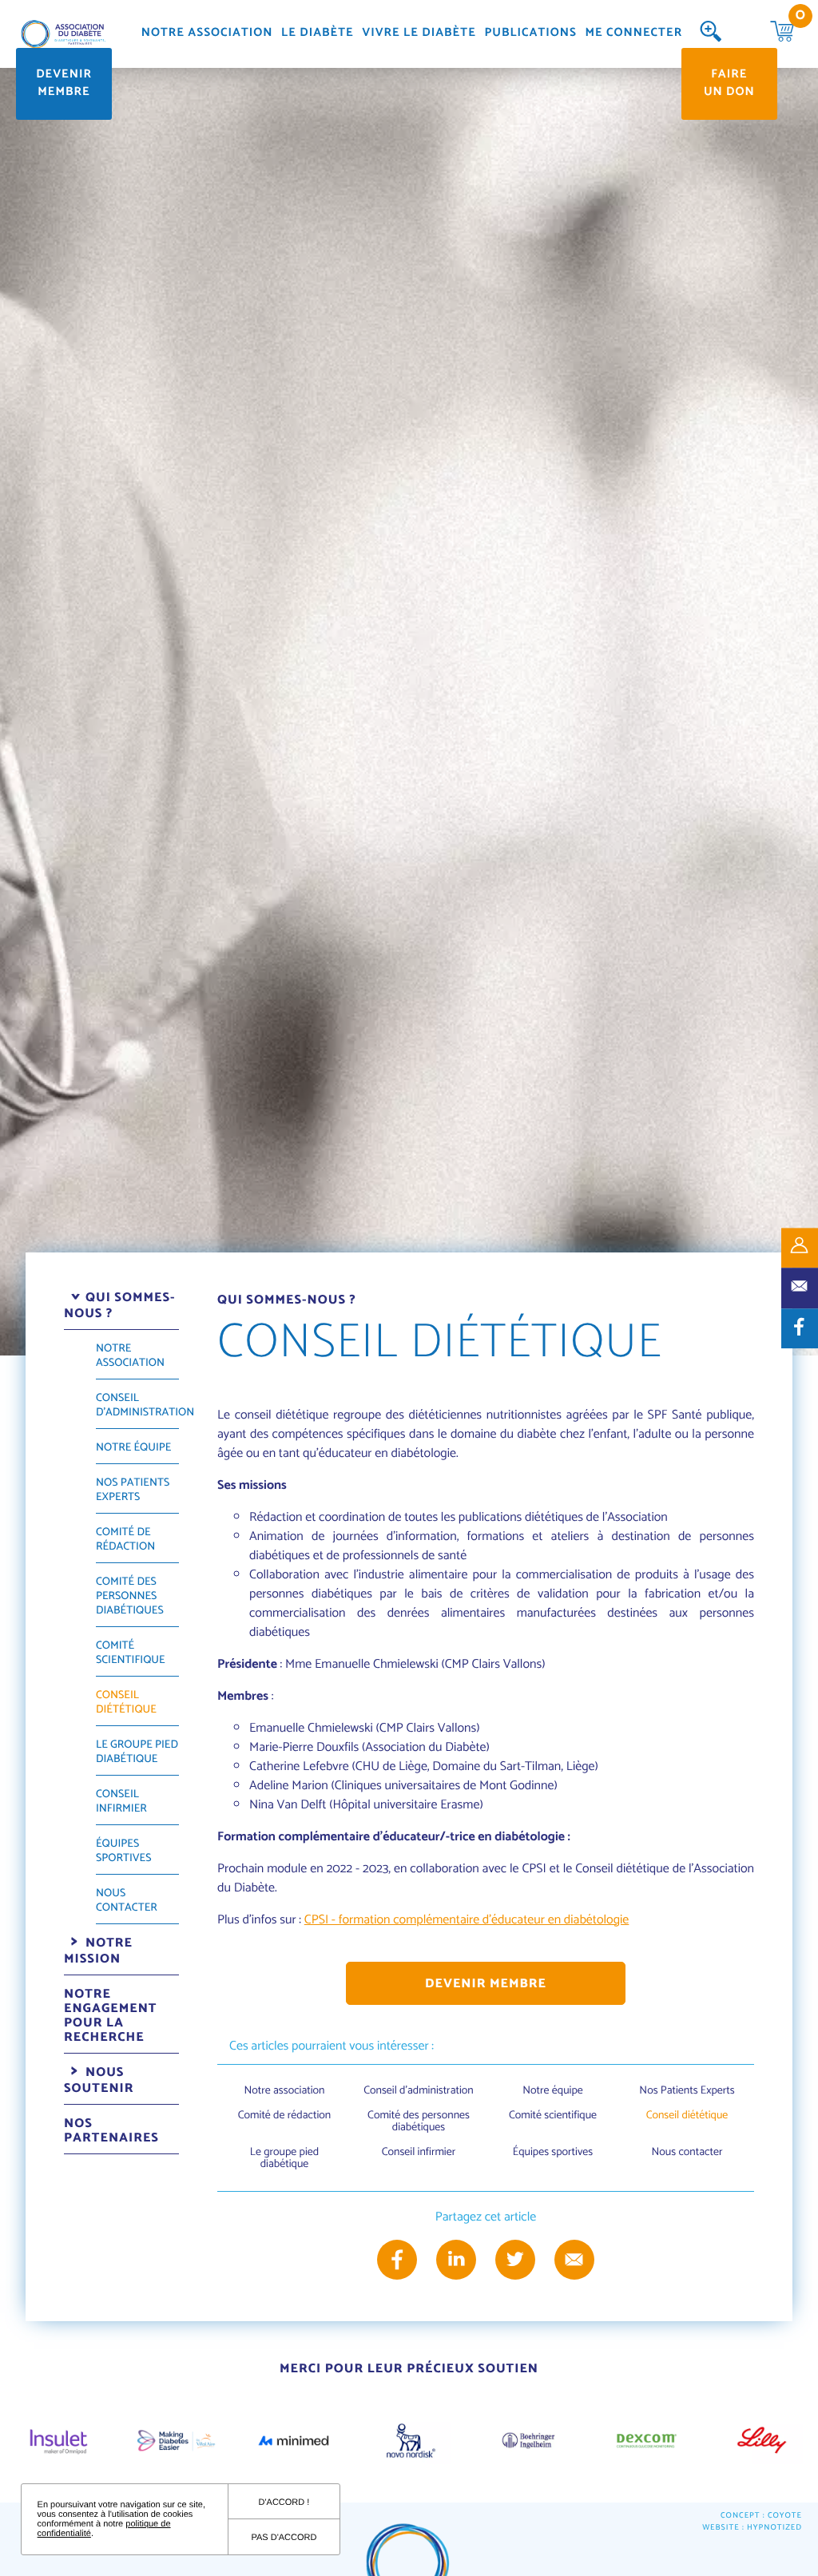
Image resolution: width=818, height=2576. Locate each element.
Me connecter (633, 34)
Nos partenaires (111, 2131)
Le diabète (318, 34)
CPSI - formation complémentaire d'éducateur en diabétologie (467, 1920)
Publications (530, 34)
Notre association (207, 34)
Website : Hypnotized (752, 2528)
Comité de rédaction (125, 1540)
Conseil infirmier (121, 1802)
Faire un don (729, 84)
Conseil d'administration (145, 1405)
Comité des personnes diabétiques (130, 1596)
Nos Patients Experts (133, 1490)
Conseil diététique (126, 1703)
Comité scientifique (131, 1653)
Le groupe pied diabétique (137, 1752)
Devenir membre (64, 84)
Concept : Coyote (761, 2516)
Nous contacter (127, 1901)
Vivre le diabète (419, 34)
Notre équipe (133, 1448)
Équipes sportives (123, 1851)
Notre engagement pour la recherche (111, 2016)
